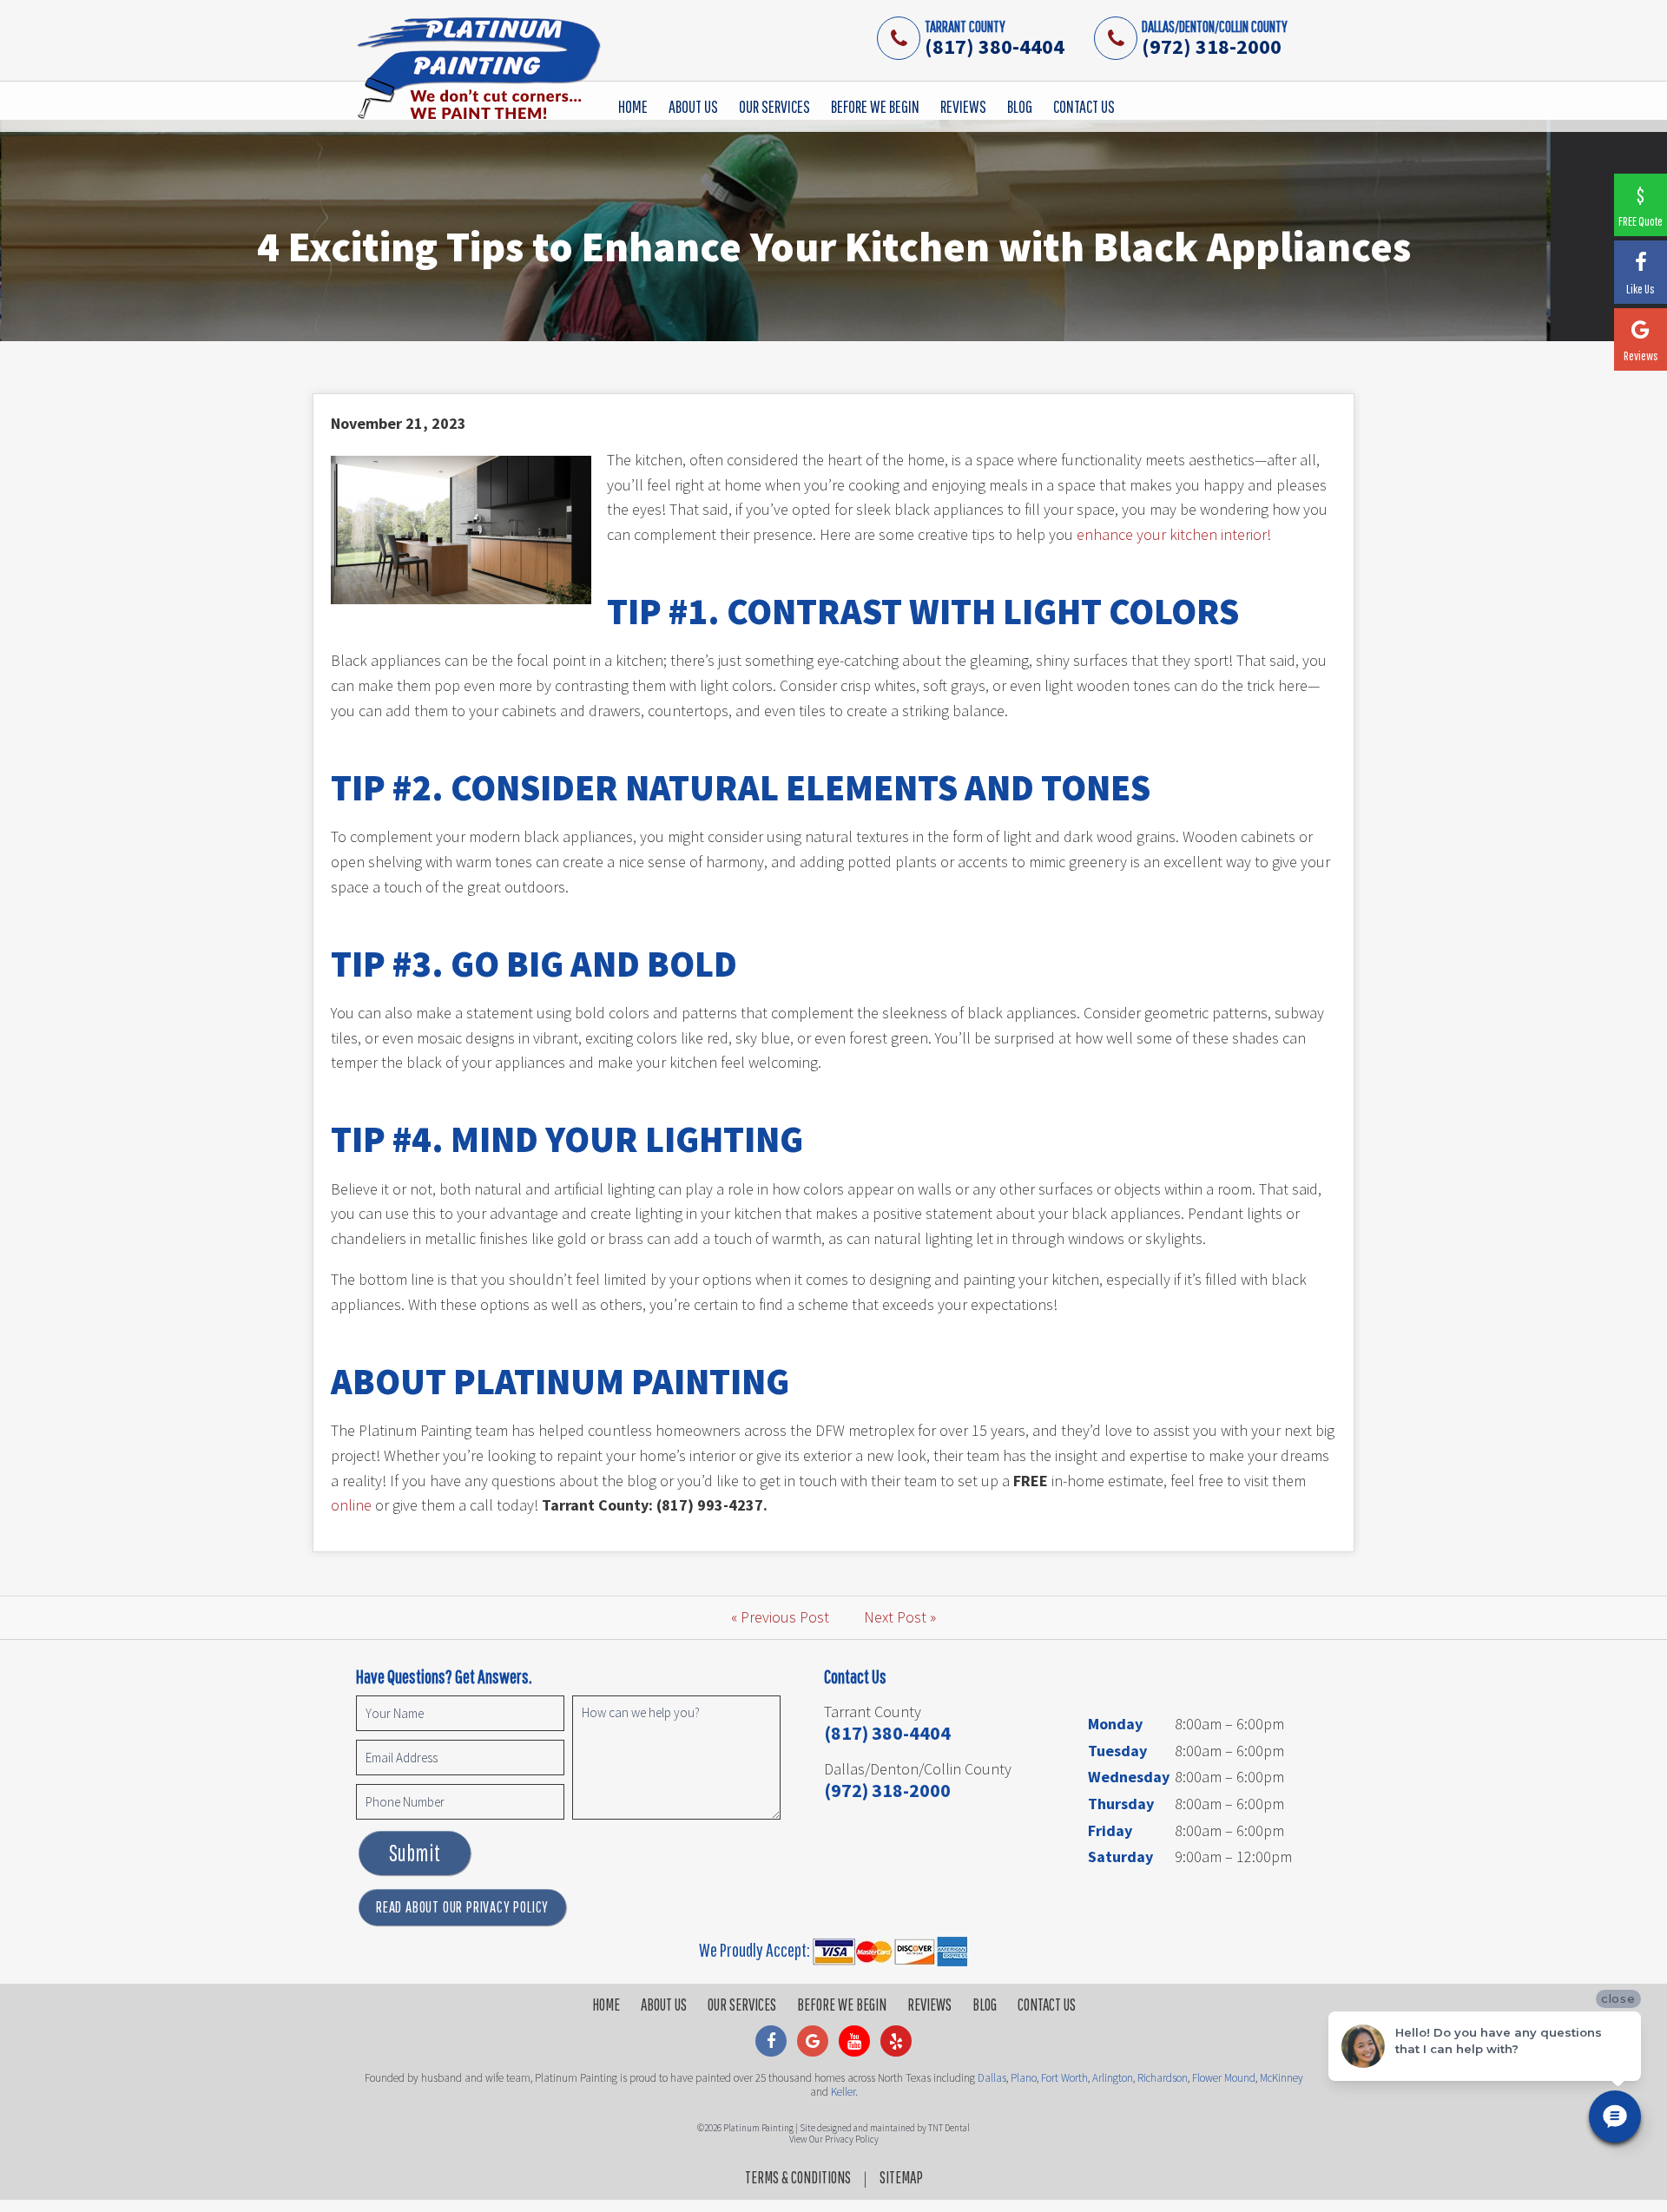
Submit (415, 1853)
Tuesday (1117, 1751)
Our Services (774, 106)
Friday (1110, 1830)
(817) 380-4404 (995, 46)
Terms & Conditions (798, 2177)
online (351, 1505)
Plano (1024, 2078)
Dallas (992, 2078)
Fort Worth (1064, 2078)
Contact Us (1084, 106)
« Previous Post (780, 1617)
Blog (1020, 106)
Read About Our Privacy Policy (462, 1907)
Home (633, 106)
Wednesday (1129, 1777)
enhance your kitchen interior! (1174, 534)
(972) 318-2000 (1212, 46)
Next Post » (900, 1617)
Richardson (1163, 2078)
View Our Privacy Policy (834, 2139)
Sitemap (901, 2177)
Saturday (1120, 1856)
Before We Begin (875, 106)
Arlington (1113, 2078)
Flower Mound (1224, 2078)
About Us (693, 106)
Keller (843, 2092)
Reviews (963, 106)
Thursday (1121, 1804)
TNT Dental (949, 2128)
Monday (1115, 1724)
